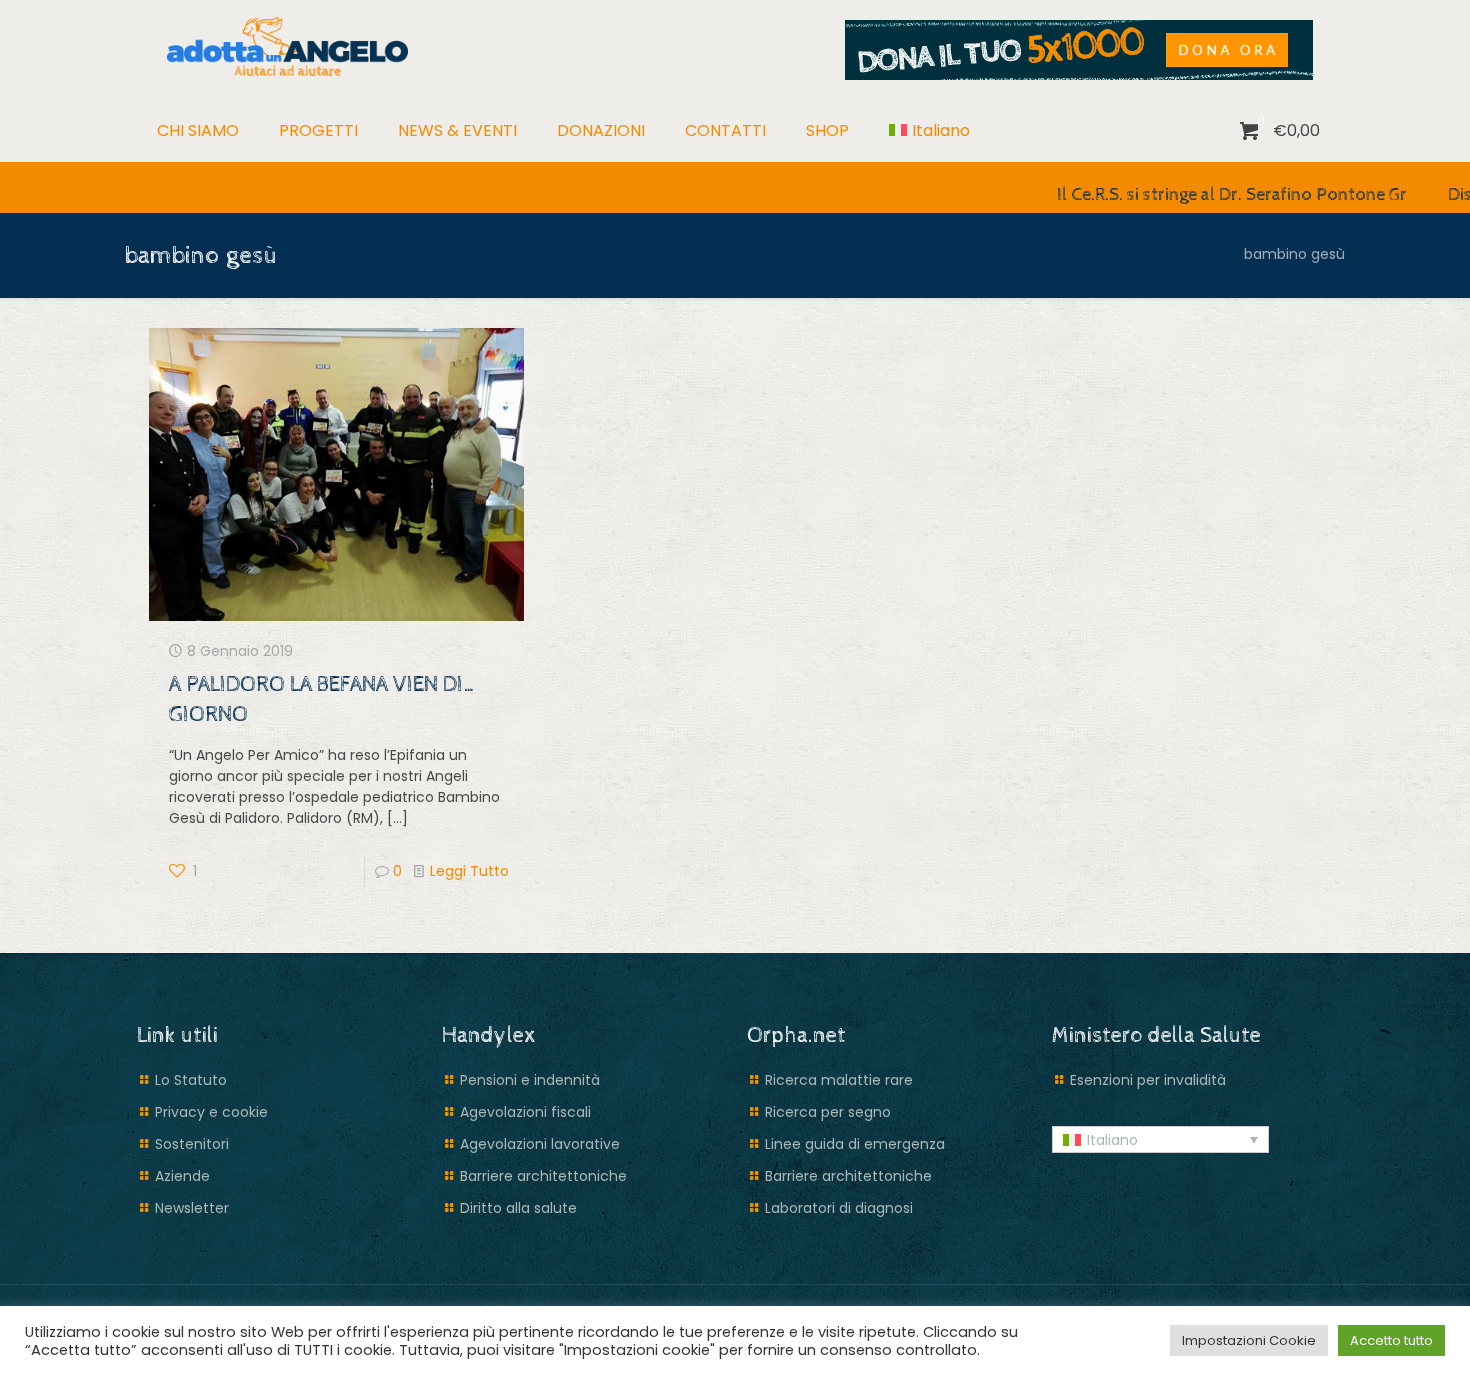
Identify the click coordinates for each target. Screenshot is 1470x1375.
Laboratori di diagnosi (839, 1208)
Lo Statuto (191, 1080)
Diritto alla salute (518, 1208)
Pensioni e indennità (530, 1080)
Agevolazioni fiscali (525, 1112)
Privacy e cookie (211, 1112)
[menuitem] (929, 131)
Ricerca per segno (828, 1112)
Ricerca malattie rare (839, 1080)
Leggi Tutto (469, 871)
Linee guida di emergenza (855, 1144)
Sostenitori (192, 1144)
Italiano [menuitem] (1112, 1140)
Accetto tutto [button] (1391, 1340)
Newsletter (192, 1208)
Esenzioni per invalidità (1148, 1080)
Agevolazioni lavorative (540, 1144)
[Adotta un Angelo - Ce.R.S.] (287, 45)
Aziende (182, 1176)
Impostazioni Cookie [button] (1249, 1340)
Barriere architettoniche (543, 1176)
